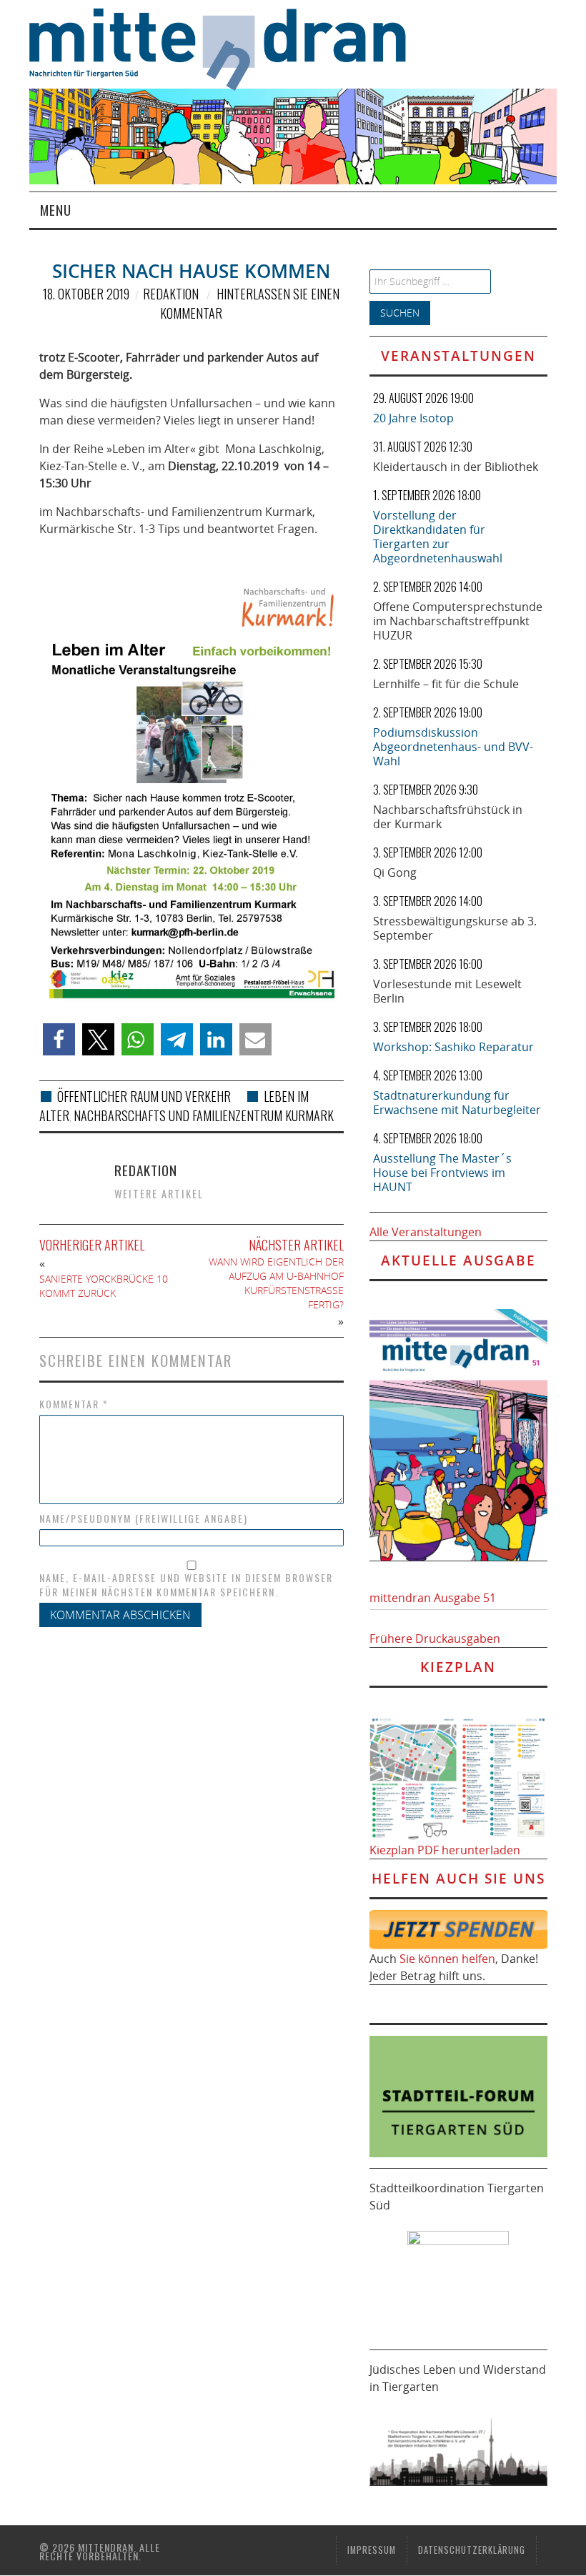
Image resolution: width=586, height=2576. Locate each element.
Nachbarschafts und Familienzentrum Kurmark (204, 1115)
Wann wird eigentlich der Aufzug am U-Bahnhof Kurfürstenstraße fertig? (276, 1283)
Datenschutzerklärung (472, 2550)
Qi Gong (395, 872)
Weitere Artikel (159, 1194)
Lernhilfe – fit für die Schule (446, 684)
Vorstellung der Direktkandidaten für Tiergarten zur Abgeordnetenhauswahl (438, 537)
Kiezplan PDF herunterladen (445, 1850)
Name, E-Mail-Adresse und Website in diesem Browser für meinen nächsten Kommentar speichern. (186, 1585)
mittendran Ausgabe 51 (433, 1598)
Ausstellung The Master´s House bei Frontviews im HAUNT (442, 1173)
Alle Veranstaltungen (426, 1232)
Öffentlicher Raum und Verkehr (144, 1096)
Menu (56, 210)
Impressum (372, 2550)
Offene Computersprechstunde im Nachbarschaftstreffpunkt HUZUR (458, 621)
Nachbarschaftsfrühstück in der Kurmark (448, 817)
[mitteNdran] (227, 47)
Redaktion (171, 294)
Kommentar (74, 1404)
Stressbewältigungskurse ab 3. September (455, 928)
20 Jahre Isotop (413, 418)
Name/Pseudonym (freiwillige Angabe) (144, 1518)
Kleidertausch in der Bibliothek (456, 467)
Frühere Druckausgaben (435, 1638)
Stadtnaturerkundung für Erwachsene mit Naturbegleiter (457, 1103)
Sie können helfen (447, 1959)
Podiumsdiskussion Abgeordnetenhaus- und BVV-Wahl (453, 747)
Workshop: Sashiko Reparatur (453, 1047)
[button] (59, 1039)
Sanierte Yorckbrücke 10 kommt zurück (104, 1286)
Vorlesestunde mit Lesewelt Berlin (447, 991)
